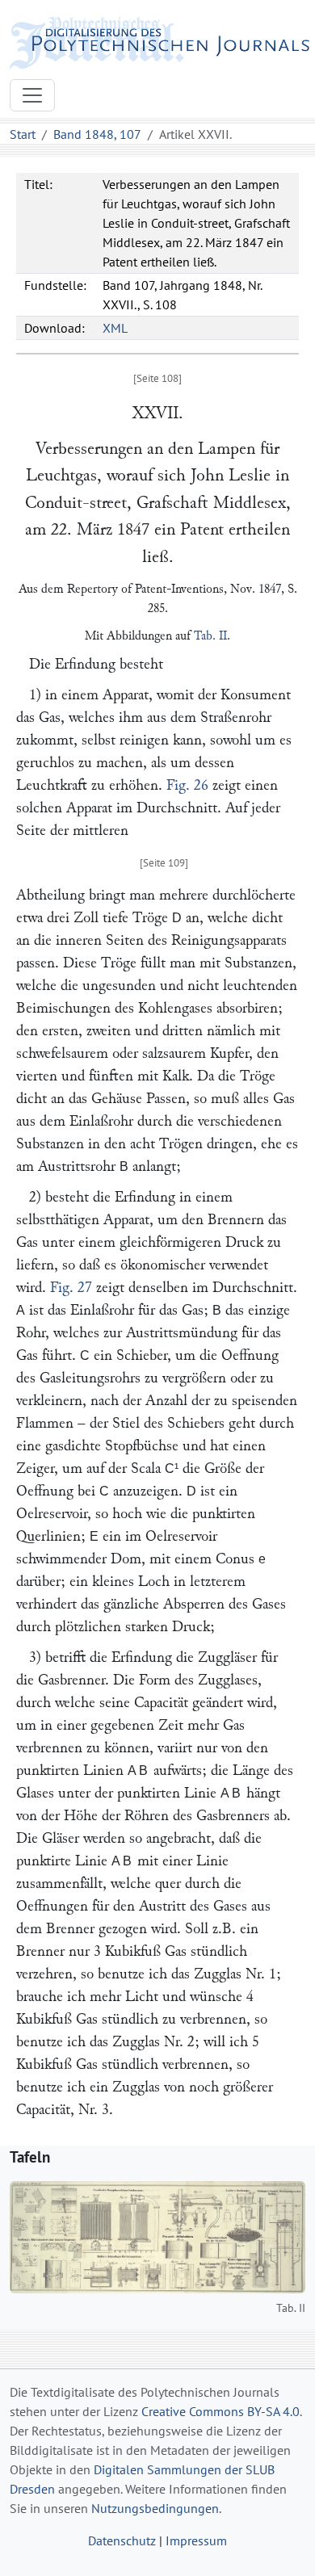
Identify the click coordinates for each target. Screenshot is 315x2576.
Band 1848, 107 (97, 134)
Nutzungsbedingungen (155, 2508)
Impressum (196, 2540)
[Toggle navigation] (32, 95)
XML (115, 328)
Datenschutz (122, 2540)
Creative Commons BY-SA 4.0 (220, 2411)
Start (23, 134)
